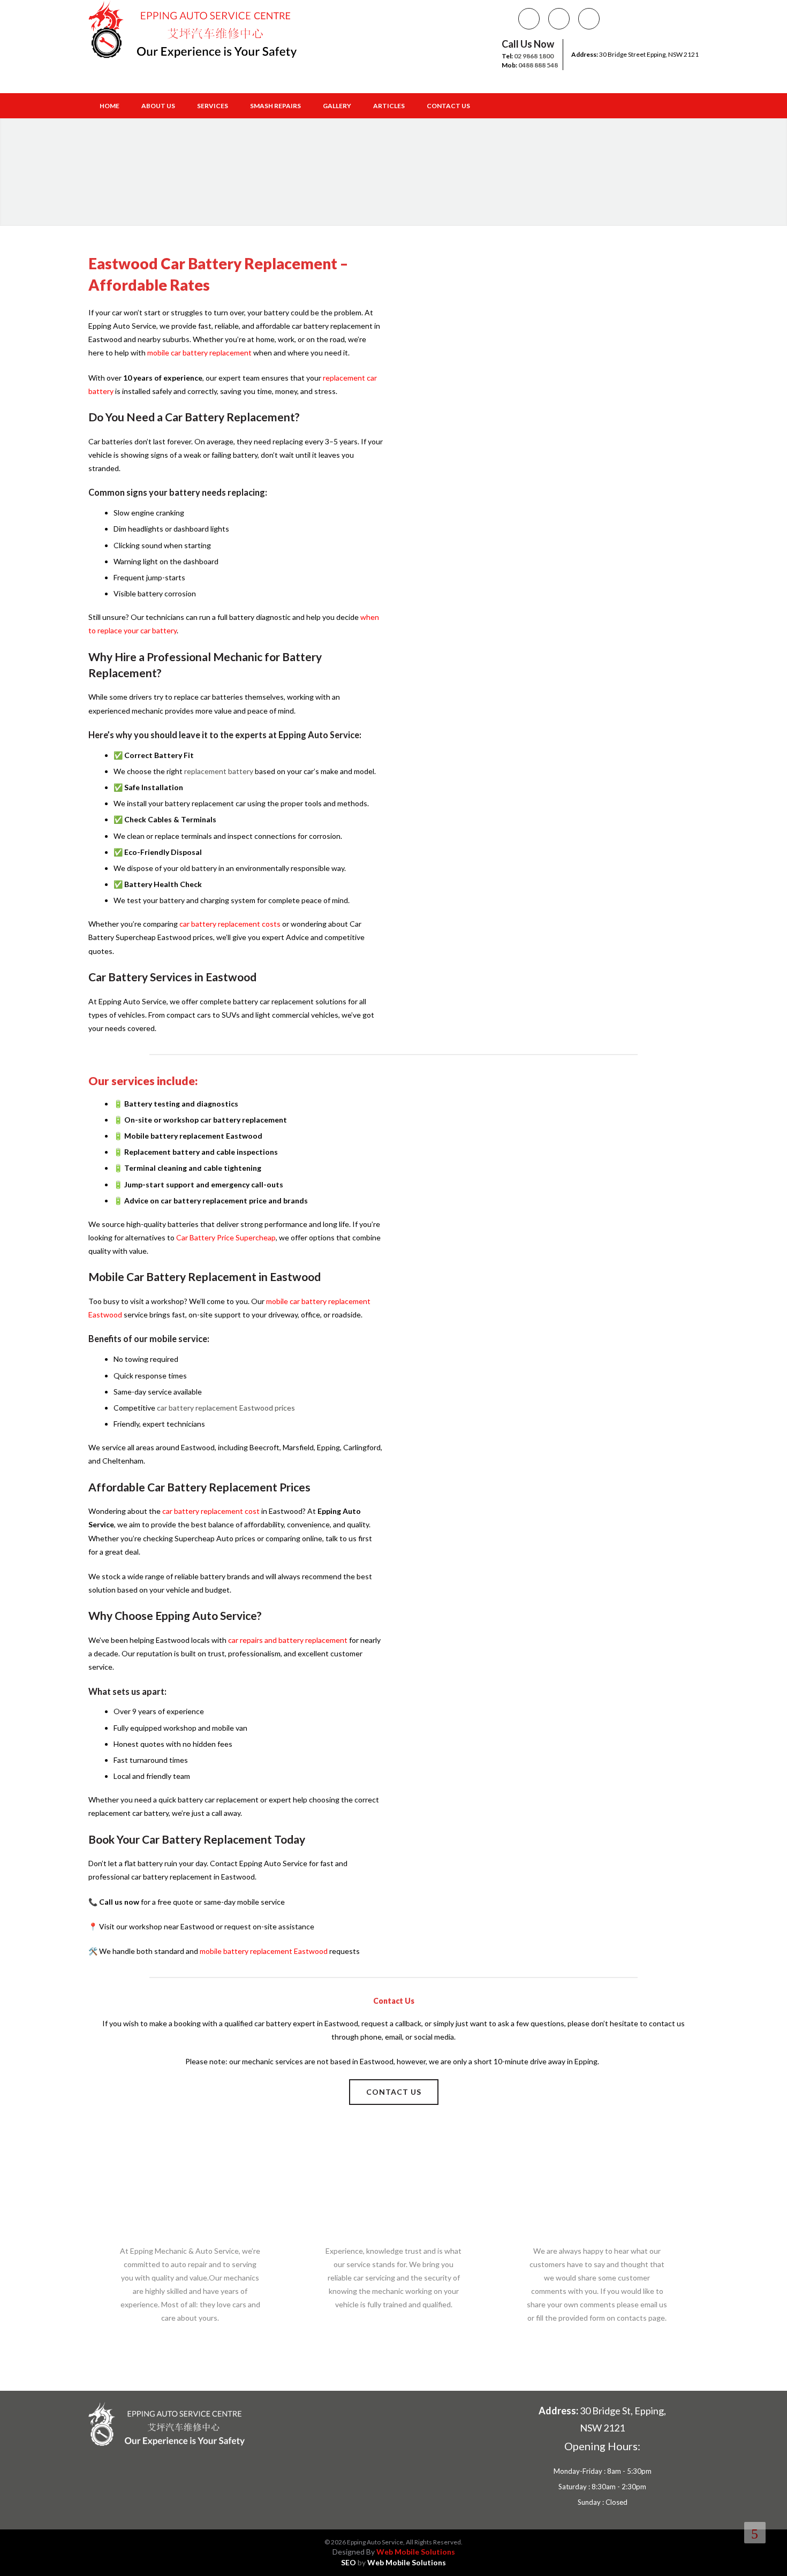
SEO (349, 2562)
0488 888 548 (538, 65)
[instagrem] (589, 19)
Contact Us (394, 2092)
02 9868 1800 (534, 56)
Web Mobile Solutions (416, 2552)
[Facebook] (529, 19)
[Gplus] (559, 19)
